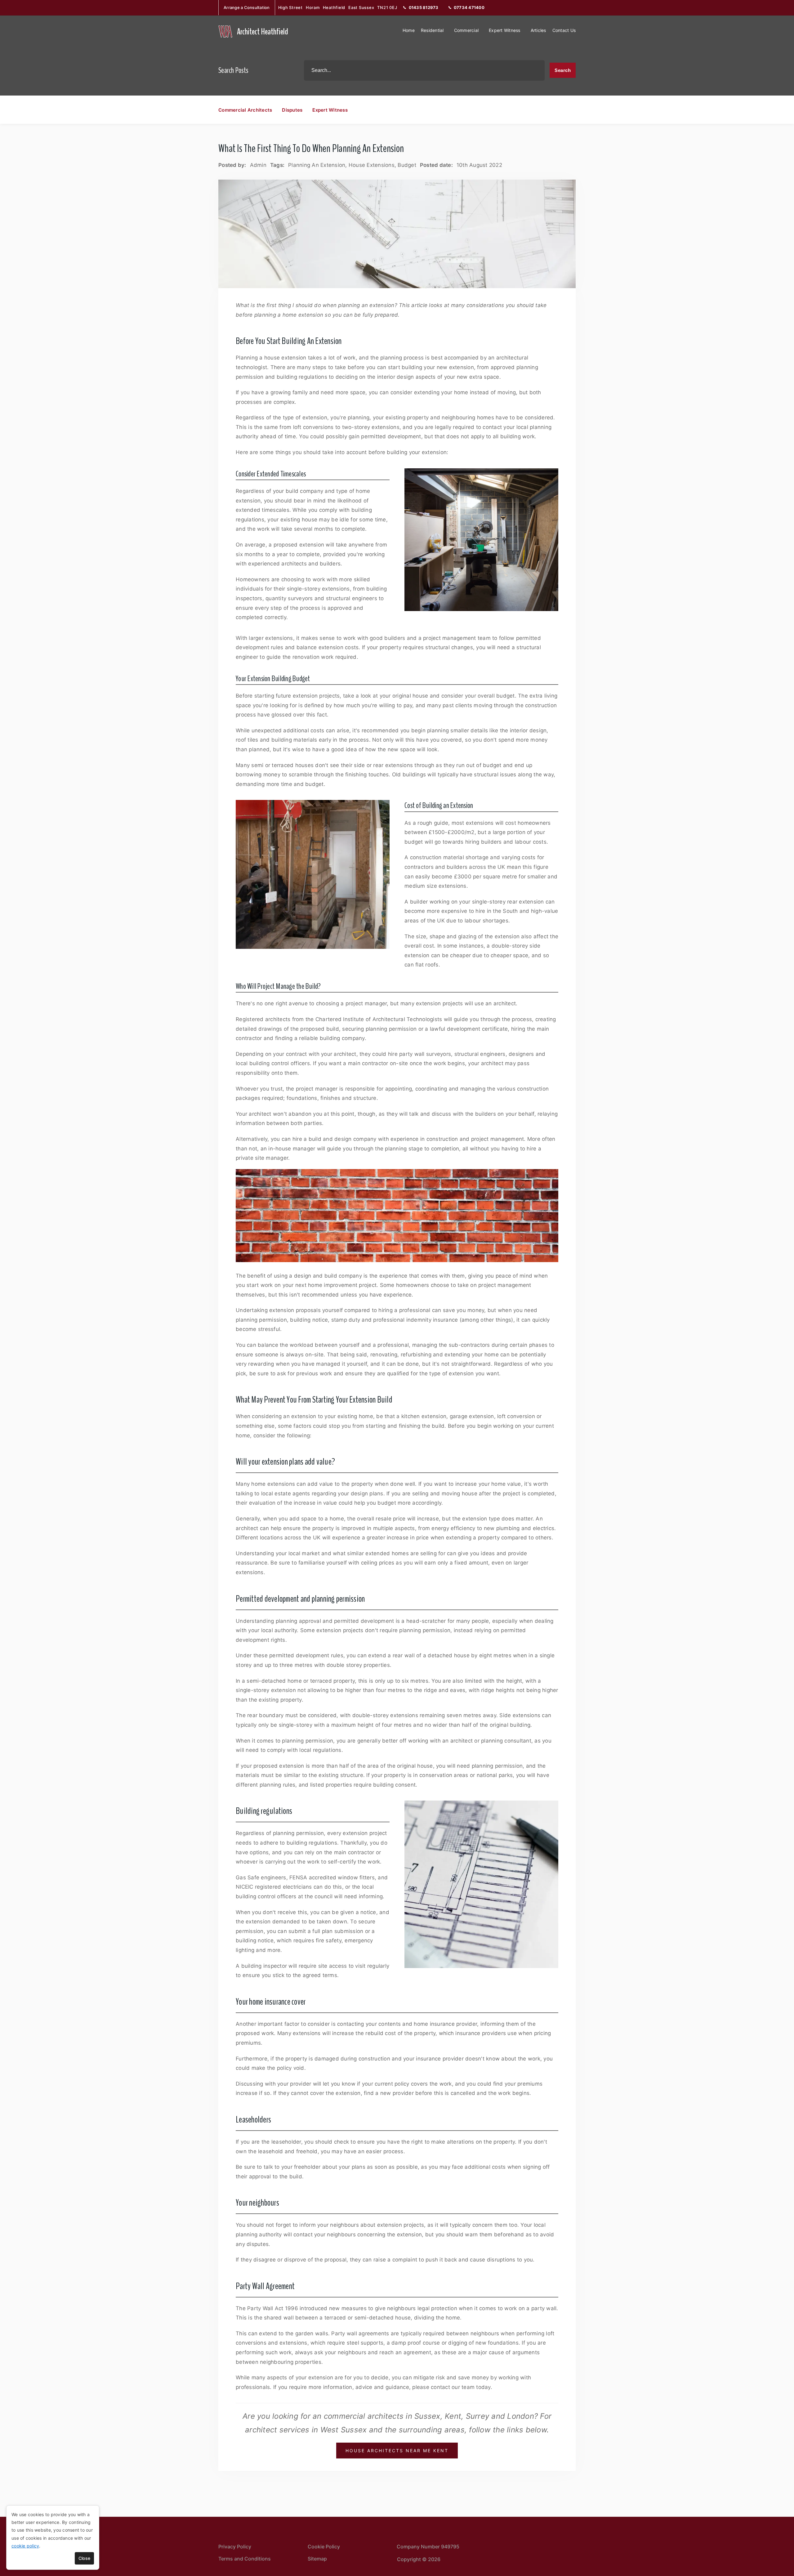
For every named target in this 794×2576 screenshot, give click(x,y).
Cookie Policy (324, 2547)
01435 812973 (424, 7)
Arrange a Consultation (247, 7)
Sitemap (317, 2559)
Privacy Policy (235, 2547)
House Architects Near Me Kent (397, 2451)
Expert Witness (505, 30)
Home (409, 30)
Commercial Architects (245, 110)
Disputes (292, 110)
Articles (538, 30)
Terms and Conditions (245, 2559)
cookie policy (25, 2546)
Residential (432, 30)
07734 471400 (469, 7)
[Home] (225, 31)
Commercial (466, 30)
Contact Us (564, 30)
